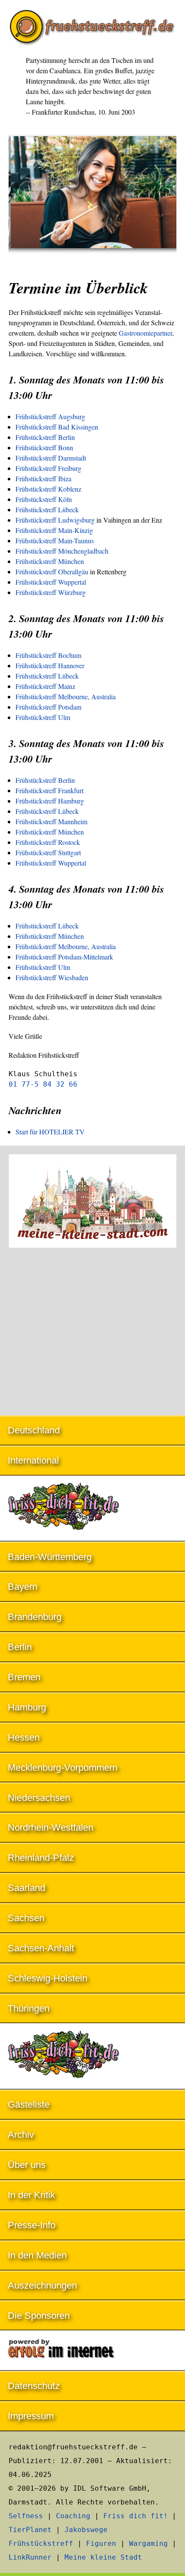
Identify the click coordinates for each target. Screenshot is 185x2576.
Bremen (24, 1677)
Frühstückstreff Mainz (45, 686)
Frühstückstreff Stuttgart (48, 852)
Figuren (101, 2543)
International (33, 1460)
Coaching (73, 2516)
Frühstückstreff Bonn (44, 447)
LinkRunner (30, 2557)
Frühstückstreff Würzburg (51, 592)
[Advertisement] (92, 1333)
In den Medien (37, 2255)
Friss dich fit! (136, 2516)
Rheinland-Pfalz (41, 1858)
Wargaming (148, 2543)
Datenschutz (34, 2386)
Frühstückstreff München (50, 561)
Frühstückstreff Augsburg (50, 416)
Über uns (27, 2165)
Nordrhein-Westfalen (51, 1827)
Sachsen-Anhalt (41, 1948)
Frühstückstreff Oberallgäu (52, 572)
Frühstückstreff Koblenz (48, 489)
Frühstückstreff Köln (44, 499)
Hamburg (27, 1707)
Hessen (24, 1737)
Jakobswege (86, 2530)
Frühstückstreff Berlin (45, 437)
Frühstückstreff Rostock (48, 842)
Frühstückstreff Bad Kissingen (57, 427)
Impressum (31, 2416)
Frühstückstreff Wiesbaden (52, 977)
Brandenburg (35, 1617)
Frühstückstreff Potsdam (48, 707)
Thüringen (29, 2008)
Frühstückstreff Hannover (50, 665)
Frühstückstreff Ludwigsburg (55, 520)
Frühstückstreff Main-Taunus (55, 540)
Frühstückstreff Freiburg (48, 468)
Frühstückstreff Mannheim (51, 821)
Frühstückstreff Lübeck (47, 509)
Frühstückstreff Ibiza (43, 478)
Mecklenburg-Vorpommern (63, 1768)
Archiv (21, 2135)
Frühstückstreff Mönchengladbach (62, 551)
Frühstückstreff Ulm (43, 717)
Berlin (20, 1647)
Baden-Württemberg (50, 1557)
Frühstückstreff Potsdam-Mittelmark (64, 957)
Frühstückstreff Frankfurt (49, 790)
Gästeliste (29, 2104)
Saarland (26, 1888)
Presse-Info (32, 2225)
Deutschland (34, 1430)
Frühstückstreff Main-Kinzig (54, 530)
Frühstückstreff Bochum (48, 655)
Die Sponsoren (39, 2316)
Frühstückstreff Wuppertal (51, 582)
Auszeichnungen (42, 2285)
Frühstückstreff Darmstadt (51, 458)
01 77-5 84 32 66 (43, 1084)
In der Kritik (31, 2195)
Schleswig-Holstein (48, 1978)
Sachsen (26, 1918)
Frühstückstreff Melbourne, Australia (66, 696)
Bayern (23, 1587)
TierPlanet (30, 2530)
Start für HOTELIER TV (50, 1132)
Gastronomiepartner (145, 333)
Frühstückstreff (41, 2543)
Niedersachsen (39, 1798)
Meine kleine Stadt (103, 2557)
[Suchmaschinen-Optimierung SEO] (92, 2351)
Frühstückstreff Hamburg (50, 801)
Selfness (26, 2516)
